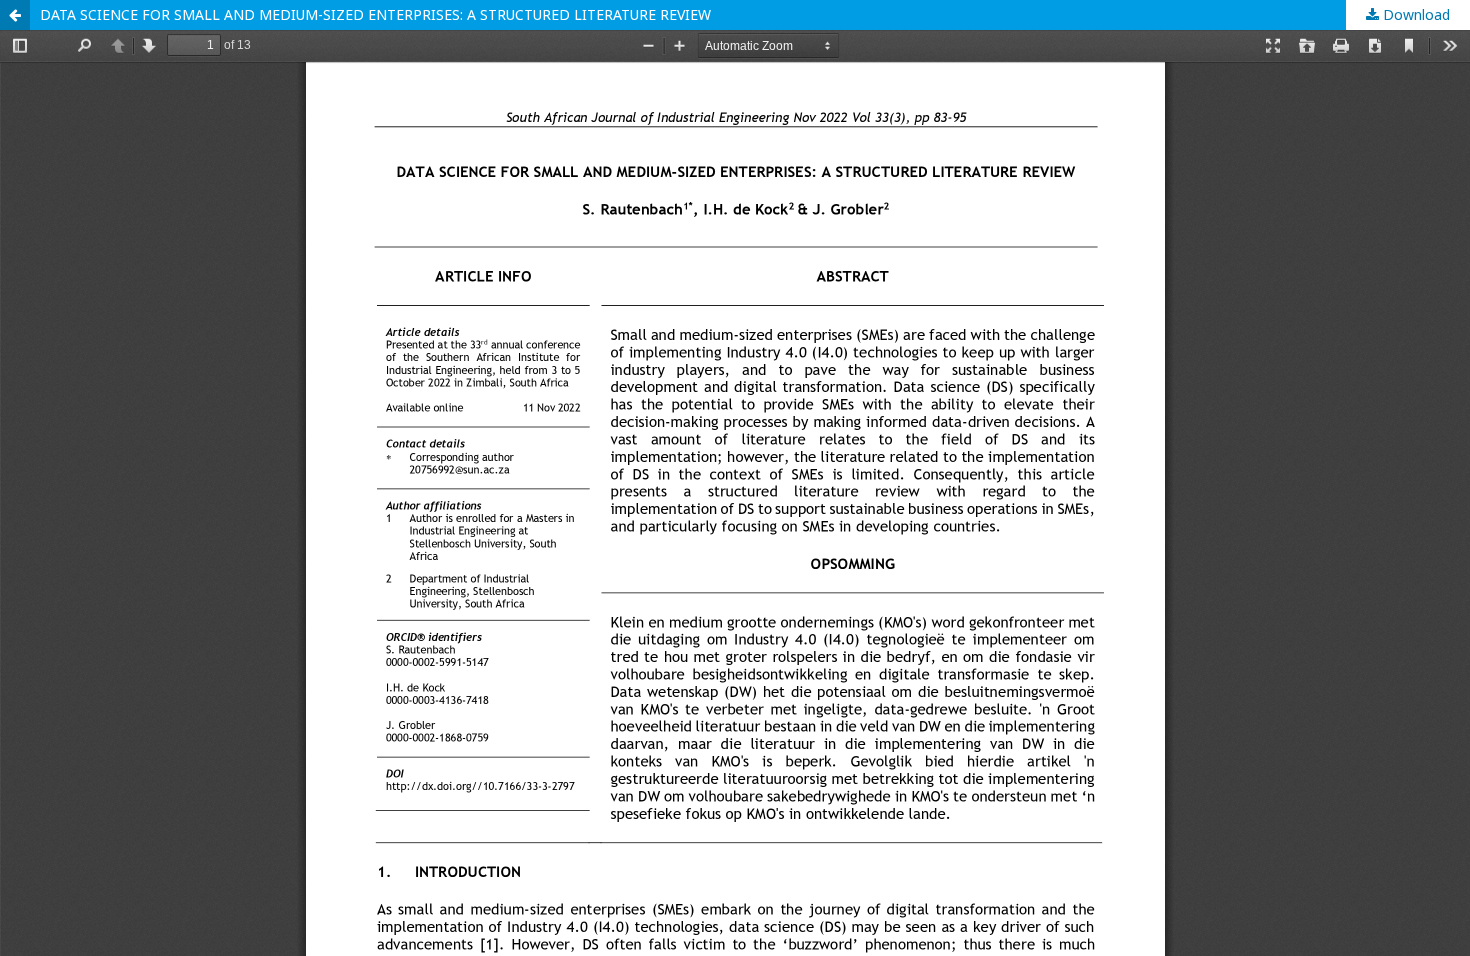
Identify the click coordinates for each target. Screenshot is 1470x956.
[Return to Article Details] (15, 15)
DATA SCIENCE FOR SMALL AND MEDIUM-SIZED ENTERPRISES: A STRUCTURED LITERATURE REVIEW (375, 14)
